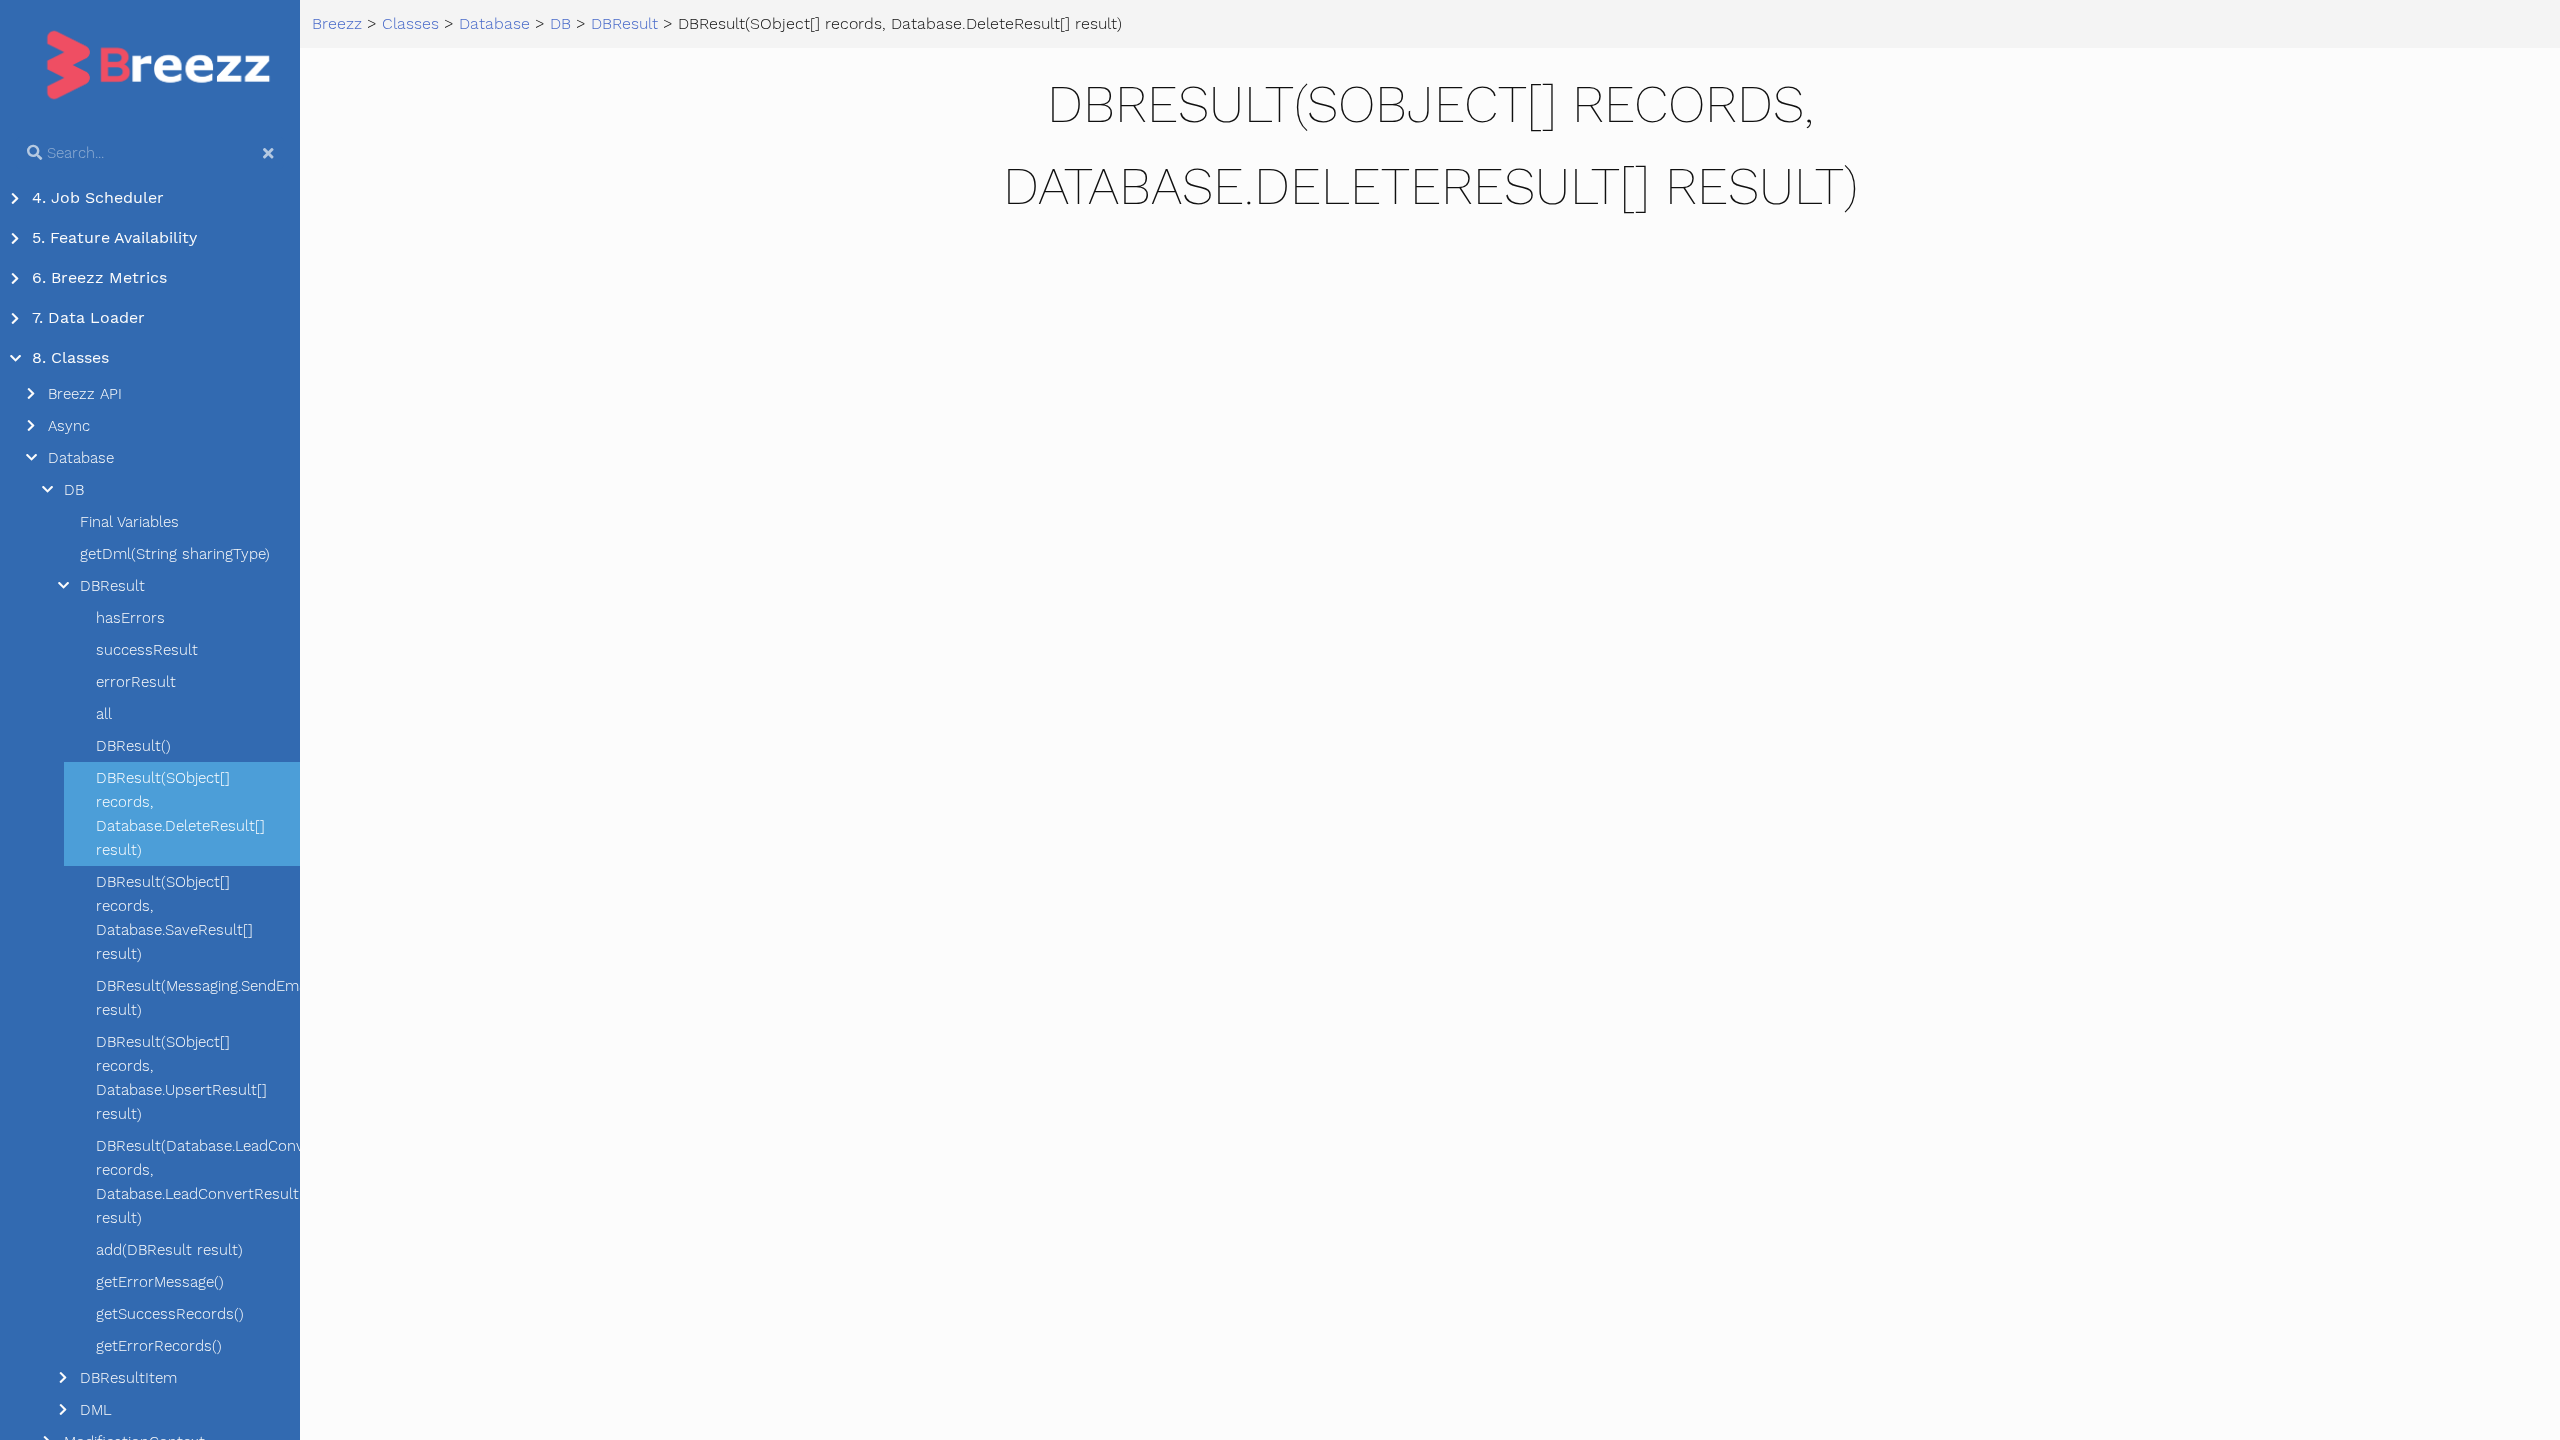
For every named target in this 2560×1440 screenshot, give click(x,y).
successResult (147, 650)
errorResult (136, 682)
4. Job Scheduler (98, 197)
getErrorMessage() (160, 1282)
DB (74, 490)
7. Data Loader (88, 317)
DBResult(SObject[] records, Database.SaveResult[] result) (174, 918)
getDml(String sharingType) (175, 554)
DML (96, 1410)
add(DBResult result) (169, 1250)
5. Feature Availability (114, 237)
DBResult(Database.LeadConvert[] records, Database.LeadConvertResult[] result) (198, 1182)
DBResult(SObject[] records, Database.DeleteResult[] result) (180, 814)
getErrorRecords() (159, 1346)
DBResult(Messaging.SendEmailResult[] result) (198, 998)
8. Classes (70, 357)
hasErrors (130, 618)
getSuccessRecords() (170, 1314)
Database (81, 458)
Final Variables (129, 522)
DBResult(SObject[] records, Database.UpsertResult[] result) (181, 1078)
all (104, 714)
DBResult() (133, 746)
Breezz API (85, 394)
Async (69, 426)
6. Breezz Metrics (99, 277)
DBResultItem (128, 1378)
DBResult (112, 586)
